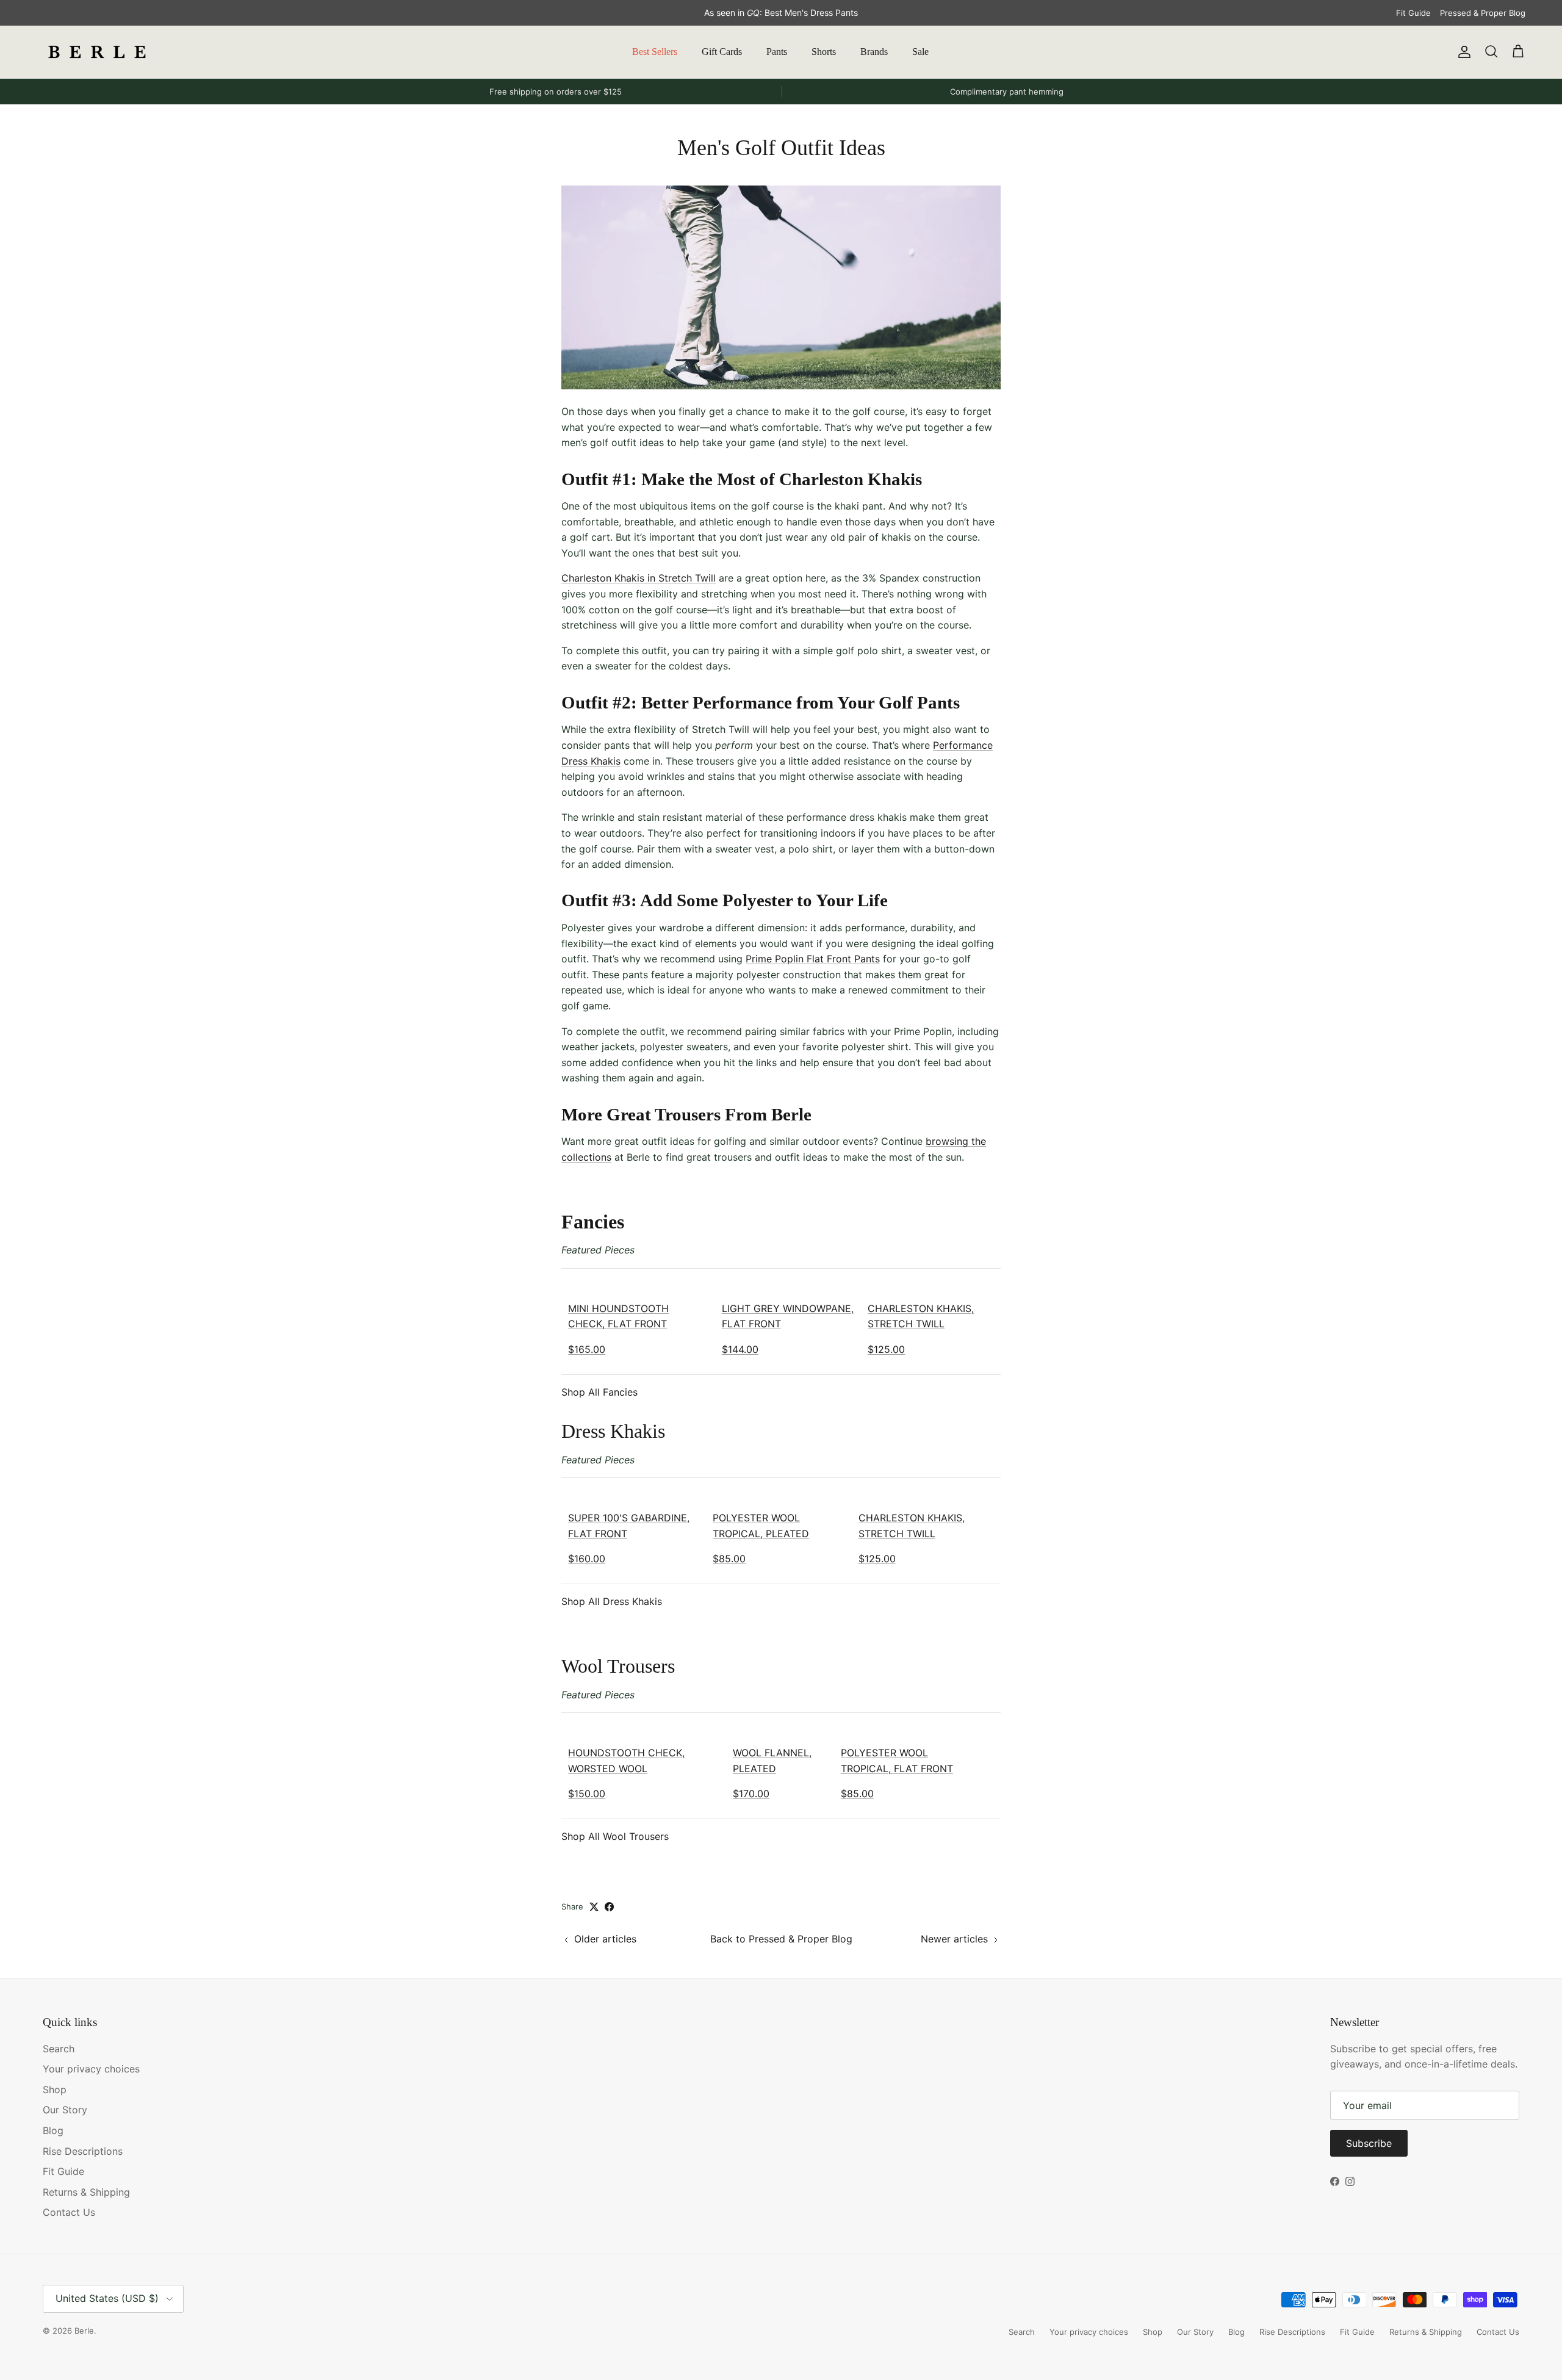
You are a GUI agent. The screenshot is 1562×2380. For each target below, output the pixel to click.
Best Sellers (655, 52)
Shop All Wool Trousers (615, 1836)
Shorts (824, 52)
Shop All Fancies (599, 1392)
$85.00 (729, 1559)
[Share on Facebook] (609, 1907)
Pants (777, 52)
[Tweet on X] (594, 1907)
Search (59, 2049)
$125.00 (886, 1349)
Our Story (65, 2110)
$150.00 (587, 1794)
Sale (920, 52)
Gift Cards (722, 52)
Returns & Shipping (86, 2192)
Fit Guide (1413, 13)
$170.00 (751, 1794)
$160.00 (587, 1559)
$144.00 (740, 1349)
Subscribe (1369, 2143)
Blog (53, 2130)
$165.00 (587, 1349)
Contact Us (69, 2212)
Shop (55, 2090)
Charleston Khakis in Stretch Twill (639, 578)
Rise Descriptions (83, 2151)
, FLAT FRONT (921, 1769)
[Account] (1462, 52)
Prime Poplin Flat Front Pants (813, 959)
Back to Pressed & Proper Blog (781, 1939)
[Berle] (98, 52)
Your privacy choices (91, 2069)
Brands (874, 52)
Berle (84, 2331)
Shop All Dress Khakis (612, 1601)
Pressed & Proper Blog (1483, 13)
